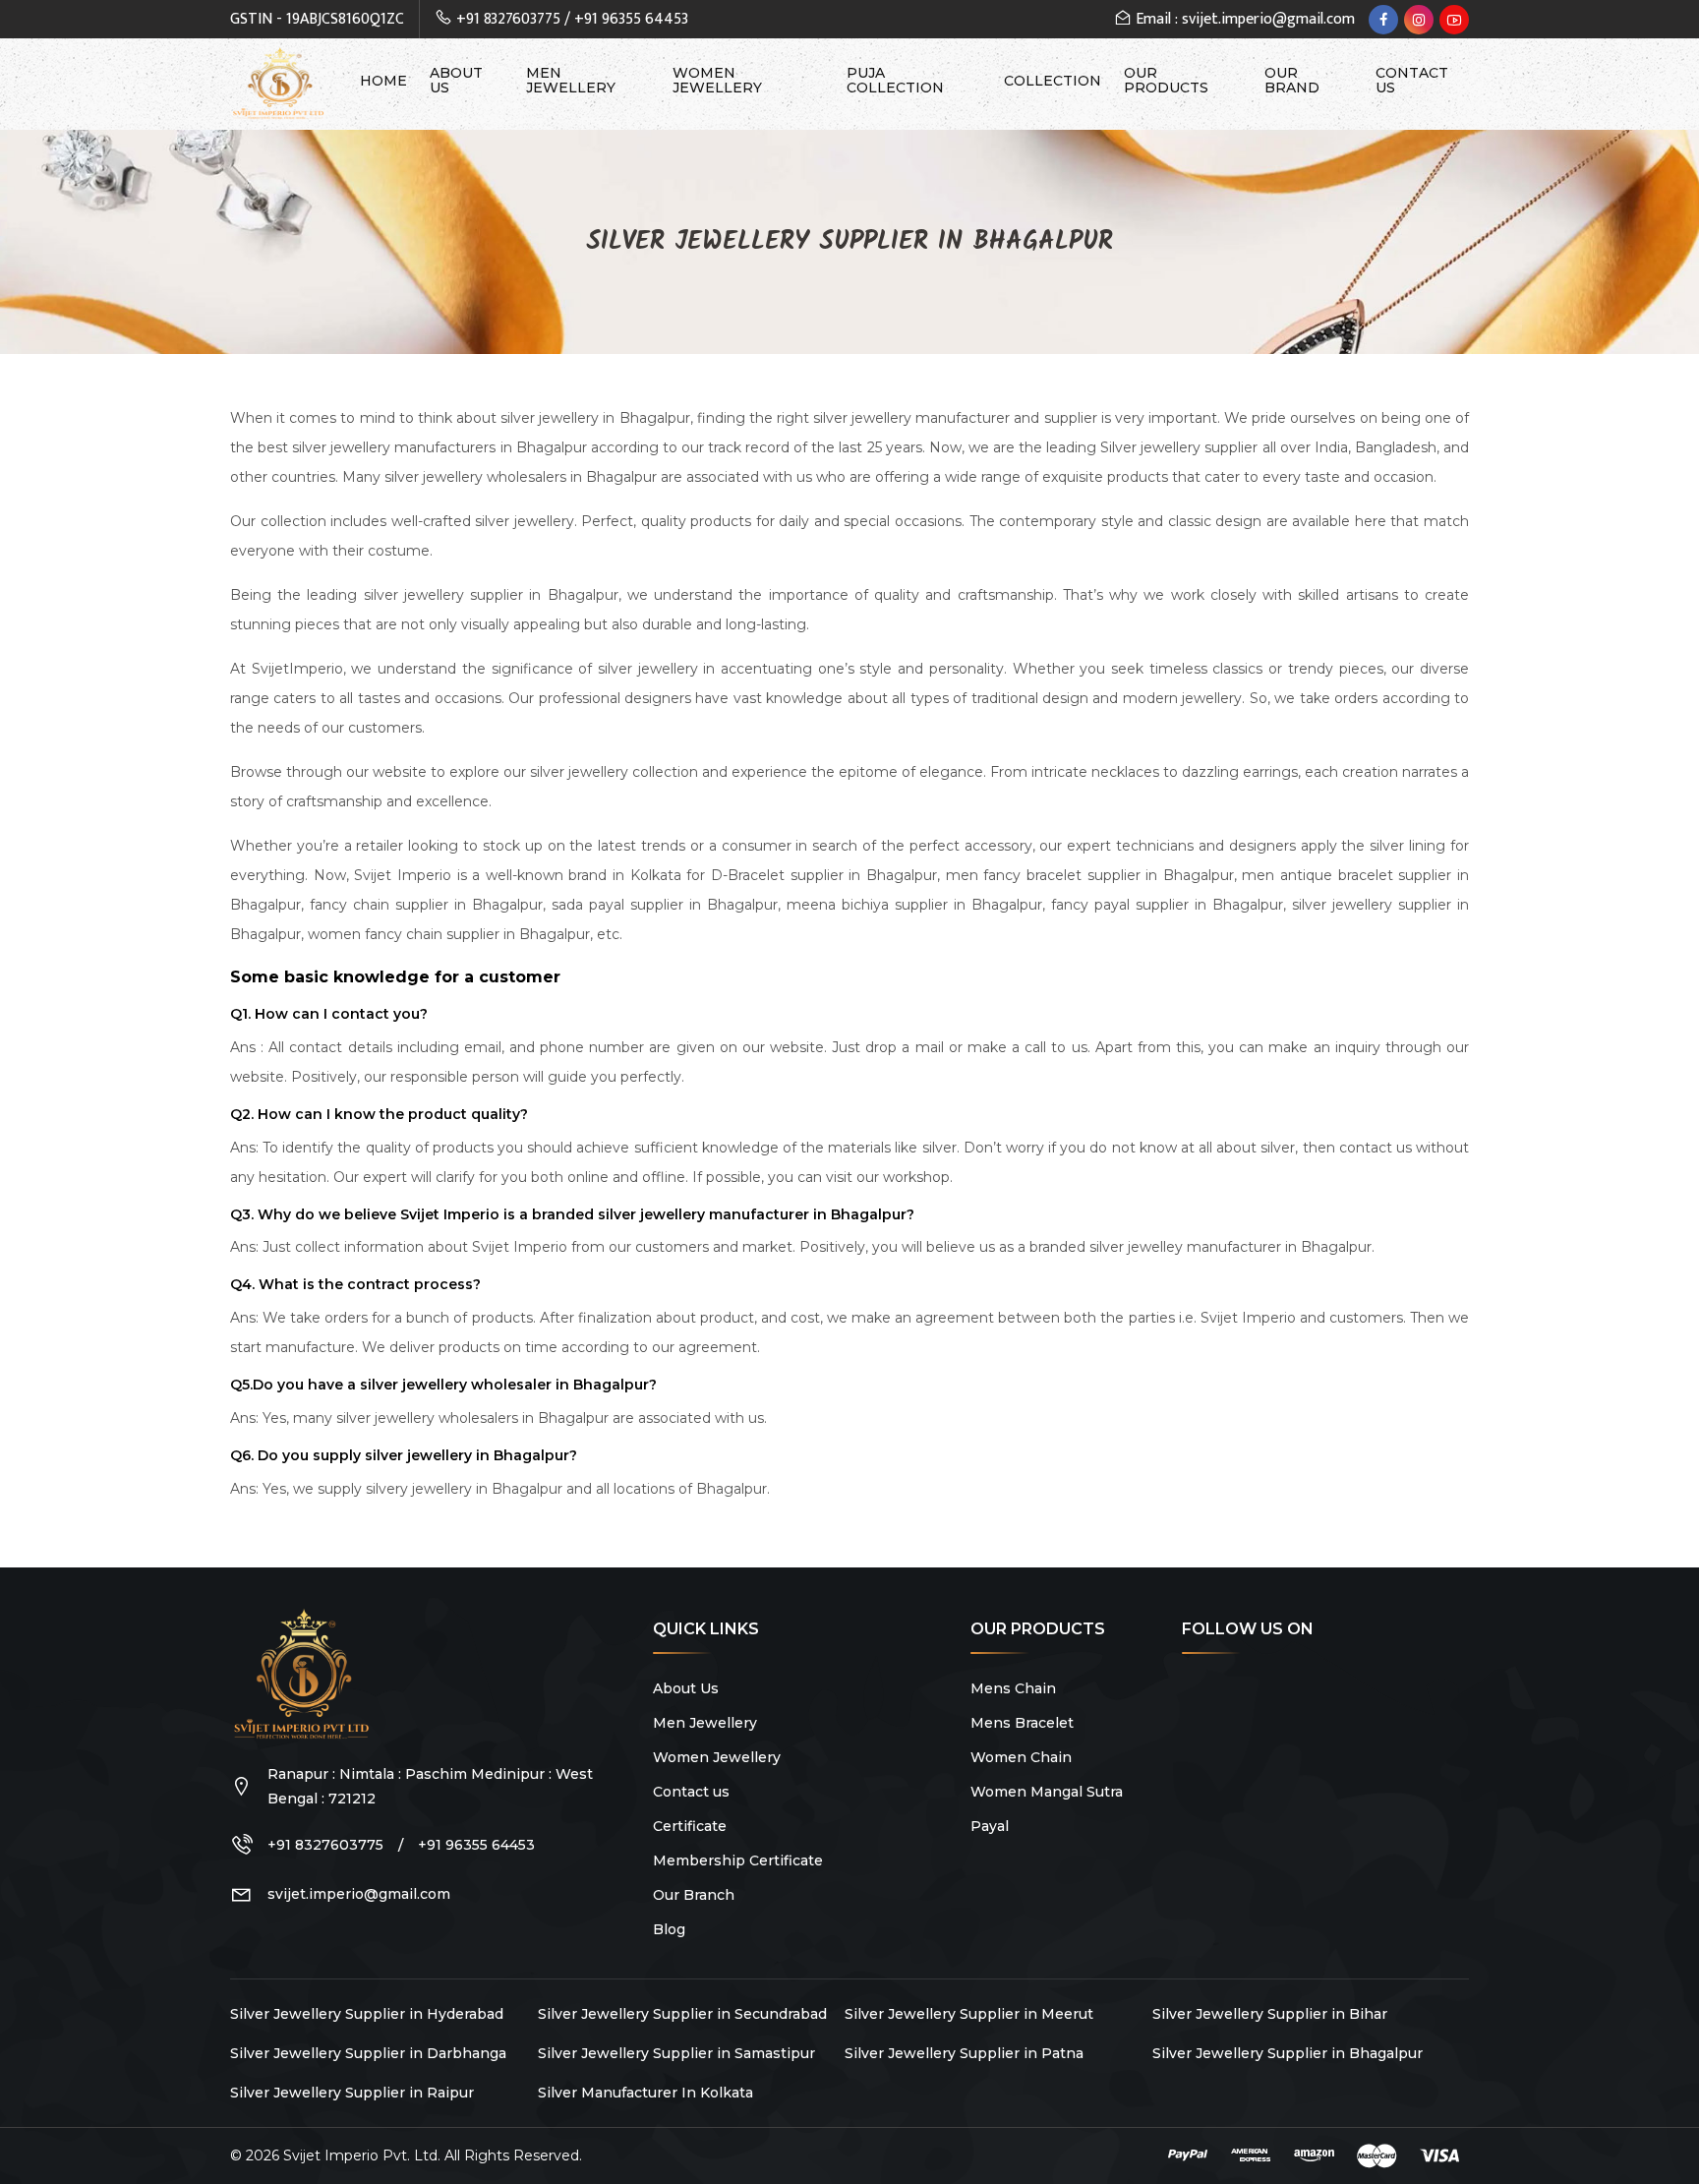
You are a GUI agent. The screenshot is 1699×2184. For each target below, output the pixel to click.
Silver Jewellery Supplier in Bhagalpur (1288, 2053)
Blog (669, 1929)
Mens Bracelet (1022, 1723)
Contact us (691, 1792)
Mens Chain (1013, 1688)
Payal (990, 1826)
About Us (456, 81)
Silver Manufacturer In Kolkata (645, 2093)
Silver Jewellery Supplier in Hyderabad (367, 2014)
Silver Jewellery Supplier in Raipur (352, 2093)
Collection (1053, 81)
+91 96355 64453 (631, 19)
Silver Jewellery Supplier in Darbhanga (368, 2053)
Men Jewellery (571, 81)
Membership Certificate (738, 1860)
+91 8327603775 (508, 19)
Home (383, 81)
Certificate (690, 1826)
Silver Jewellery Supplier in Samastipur (676, 2053)
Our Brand (1292, 81)
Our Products (1166, 81)
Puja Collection (895, 81)
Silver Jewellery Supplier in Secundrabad (682, 2014)
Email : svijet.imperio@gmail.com (1243, 19)
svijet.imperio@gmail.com (359, 1894)
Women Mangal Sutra (1047, 1792)
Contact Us (1412, 81)
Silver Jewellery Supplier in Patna (964, 2053)
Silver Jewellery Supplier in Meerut (969, 2014)
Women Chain (1021, 1757)
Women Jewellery (717, 81)
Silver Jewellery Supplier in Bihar (1270, 2014)
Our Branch (694, 1895)
